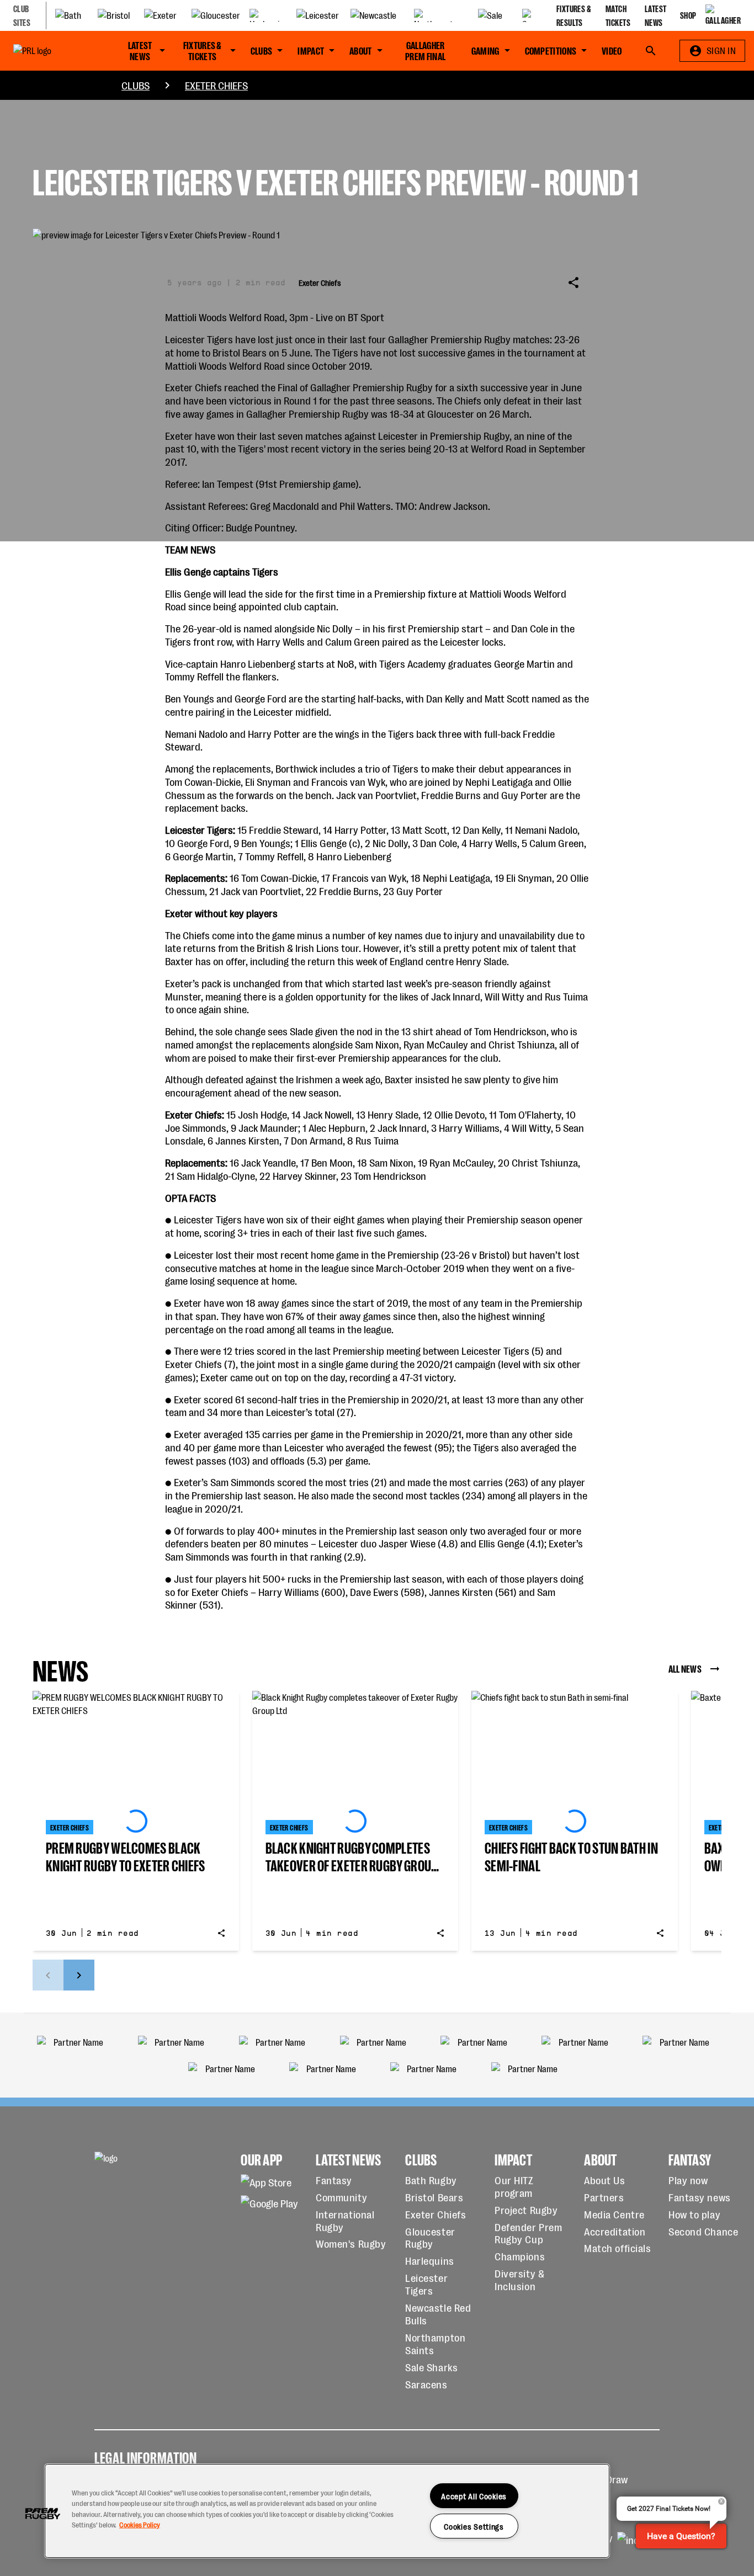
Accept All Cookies (474, 2496)
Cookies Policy (140, 2524)
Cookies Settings (474, 2526)
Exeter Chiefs (216, 85)
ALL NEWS (685, 1668)
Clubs (136, 85)
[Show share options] (574, 283)
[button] (43, 2514)
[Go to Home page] (52, 51)
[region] (327, 2511)
